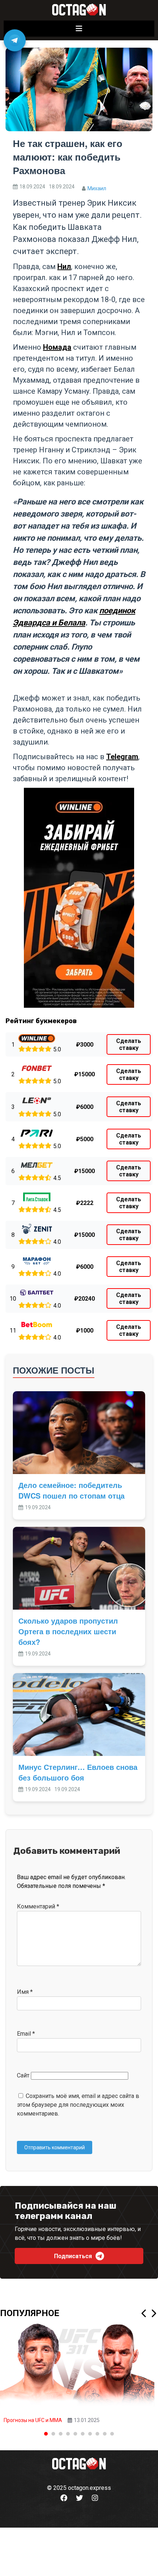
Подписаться (73, 2256)
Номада (57, 347)
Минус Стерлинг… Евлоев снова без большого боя (78, 1772)
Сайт (23, 2075)
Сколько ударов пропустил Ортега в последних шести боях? (68, 1631)
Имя (25, 1992)
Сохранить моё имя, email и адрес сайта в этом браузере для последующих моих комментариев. (78, 2105)
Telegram (122, 757)
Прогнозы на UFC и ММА (33, 2420)
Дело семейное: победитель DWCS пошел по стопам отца (71, 1490)
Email (26, 2034)
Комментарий (38, 1906)
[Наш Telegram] (15, 40)
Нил (64, 267)
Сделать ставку (129, 1044)
